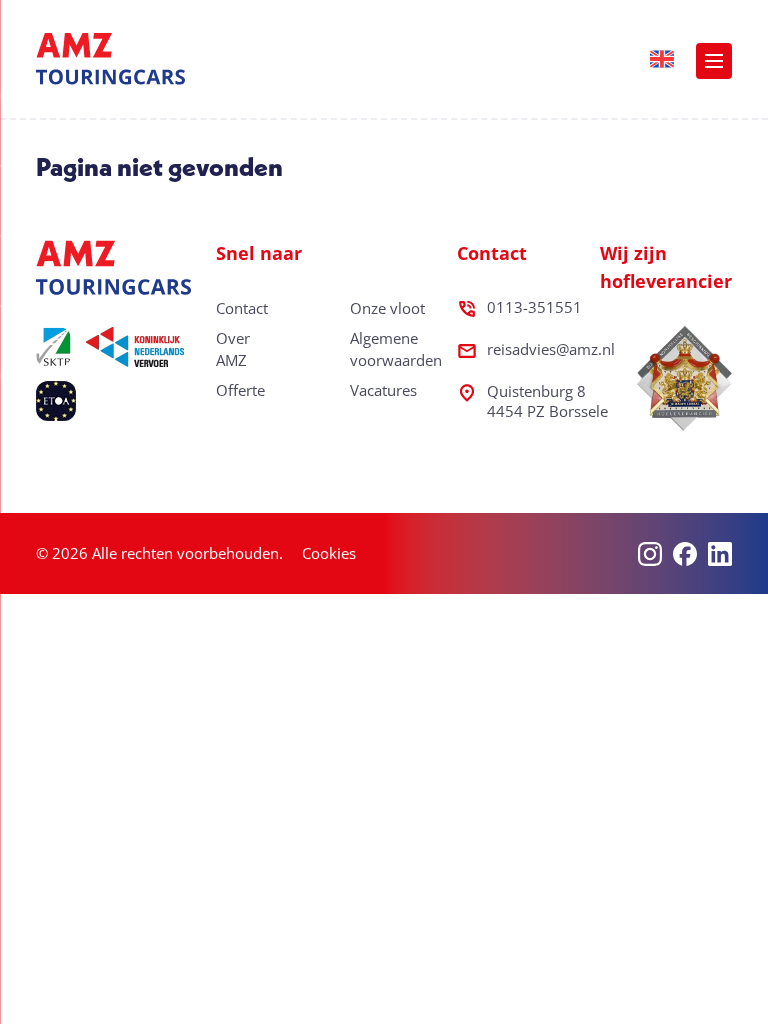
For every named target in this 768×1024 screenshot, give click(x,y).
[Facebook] (685, 554)
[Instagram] (650, 554)
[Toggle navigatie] (714, 61)
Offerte (240, 390)
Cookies (329, 553)
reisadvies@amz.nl (551, 349)
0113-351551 (534, 307)
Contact (242, 308)
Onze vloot (387, 308)
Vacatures (383, 390)
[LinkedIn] (720, 554)
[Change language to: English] (662, 59)
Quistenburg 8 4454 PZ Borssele (547, 401)
